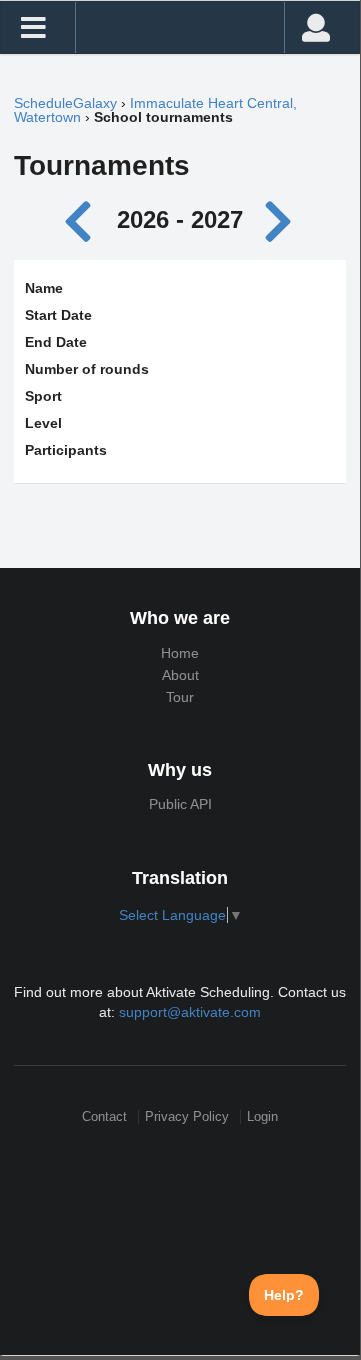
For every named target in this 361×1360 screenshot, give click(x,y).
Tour (180, 697)
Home (180, 653)
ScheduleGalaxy (65, 103)
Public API (180, 804)
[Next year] (280, 219)
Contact (104, 1116)
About (180, 675)
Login (262, 1116)
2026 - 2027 (180, 219)
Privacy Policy (187, 1116)
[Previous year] (83, 219)
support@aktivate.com (190, 1012)
